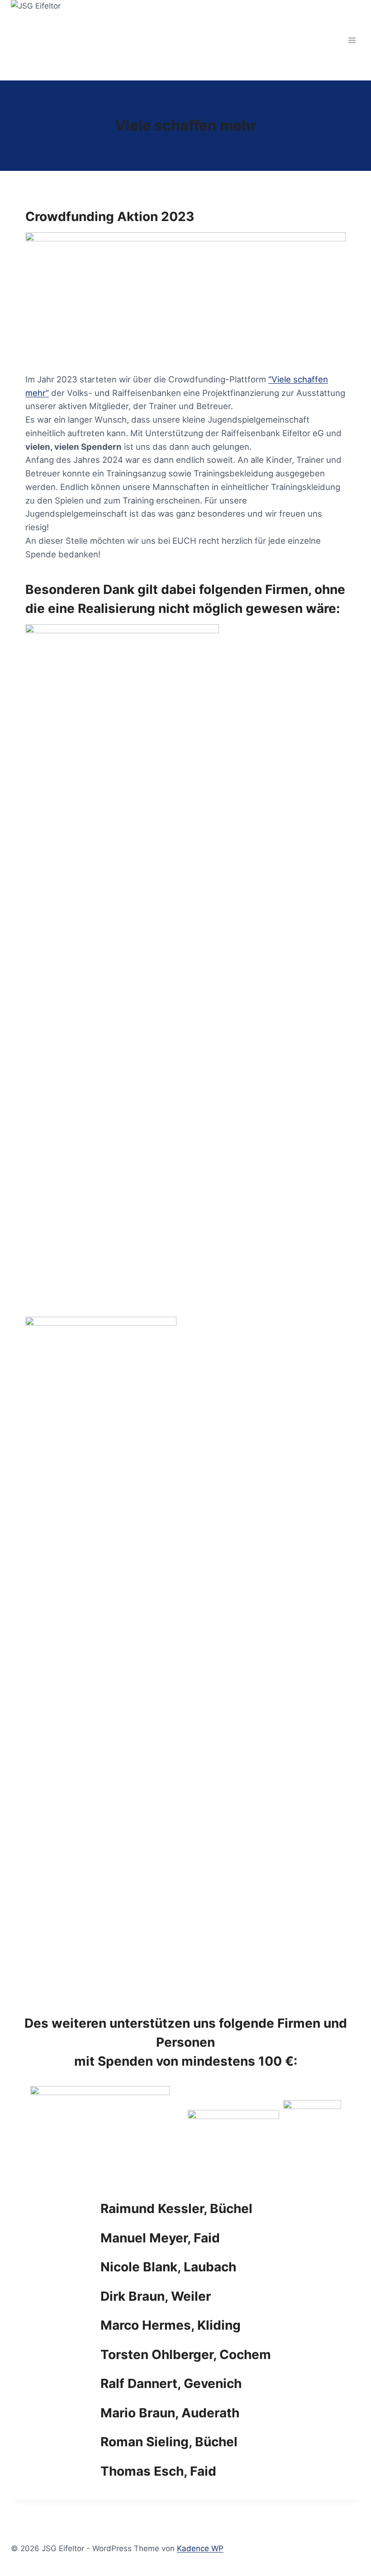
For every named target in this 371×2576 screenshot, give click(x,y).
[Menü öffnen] (352, 40)
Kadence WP (200, 2548)
